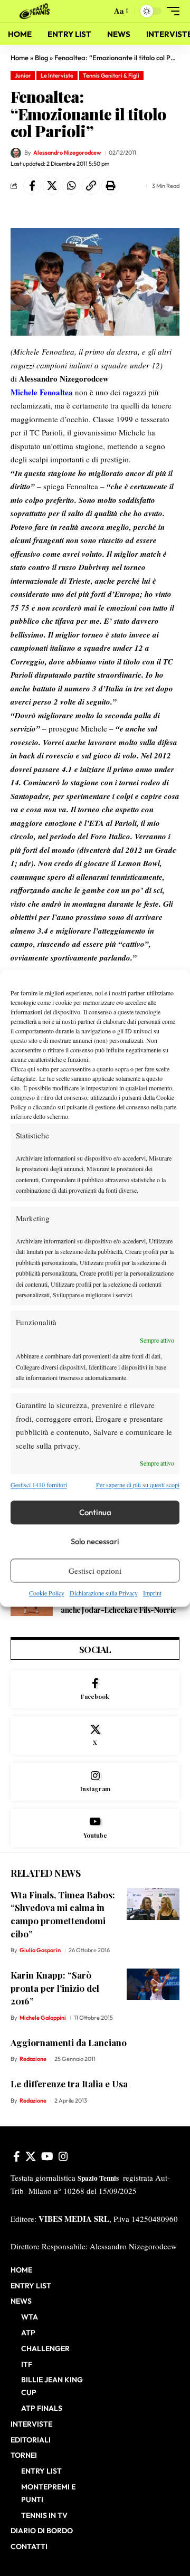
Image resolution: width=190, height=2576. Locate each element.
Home (20, 58)
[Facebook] (95, 1690)
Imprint (152, 1593)
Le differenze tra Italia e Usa (69, 2084)
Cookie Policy (47, 1593)
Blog (41, 58)
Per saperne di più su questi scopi (138, 1485)
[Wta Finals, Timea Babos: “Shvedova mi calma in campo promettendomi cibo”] (153, 1904)
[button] (101, 11)
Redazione (33, 2059)
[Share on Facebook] (32, 186)
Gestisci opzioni (95, 1571)
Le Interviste (57, 75)
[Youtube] (95, 1828)
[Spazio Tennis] (36, 11)
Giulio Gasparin (40, 1950)
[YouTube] (47, 2156)
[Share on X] (52, 186)
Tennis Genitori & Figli (111, 75)
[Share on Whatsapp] (71, 186)
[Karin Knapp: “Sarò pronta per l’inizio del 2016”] (153, 1984)
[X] (95, 1736)
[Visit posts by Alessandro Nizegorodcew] (16, 153)
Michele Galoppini (43, 2018)
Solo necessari (95, 1541)
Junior (23, 75)
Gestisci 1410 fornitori (39, 1485)
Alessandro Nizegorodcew (67, 153)
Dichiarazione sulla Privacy (104, 1593)
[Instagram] (95, 1782)
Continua (95, 1512)
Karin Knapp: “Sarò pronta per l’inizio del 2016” (55, 1988)
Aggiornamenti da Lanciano (69, 2042)
